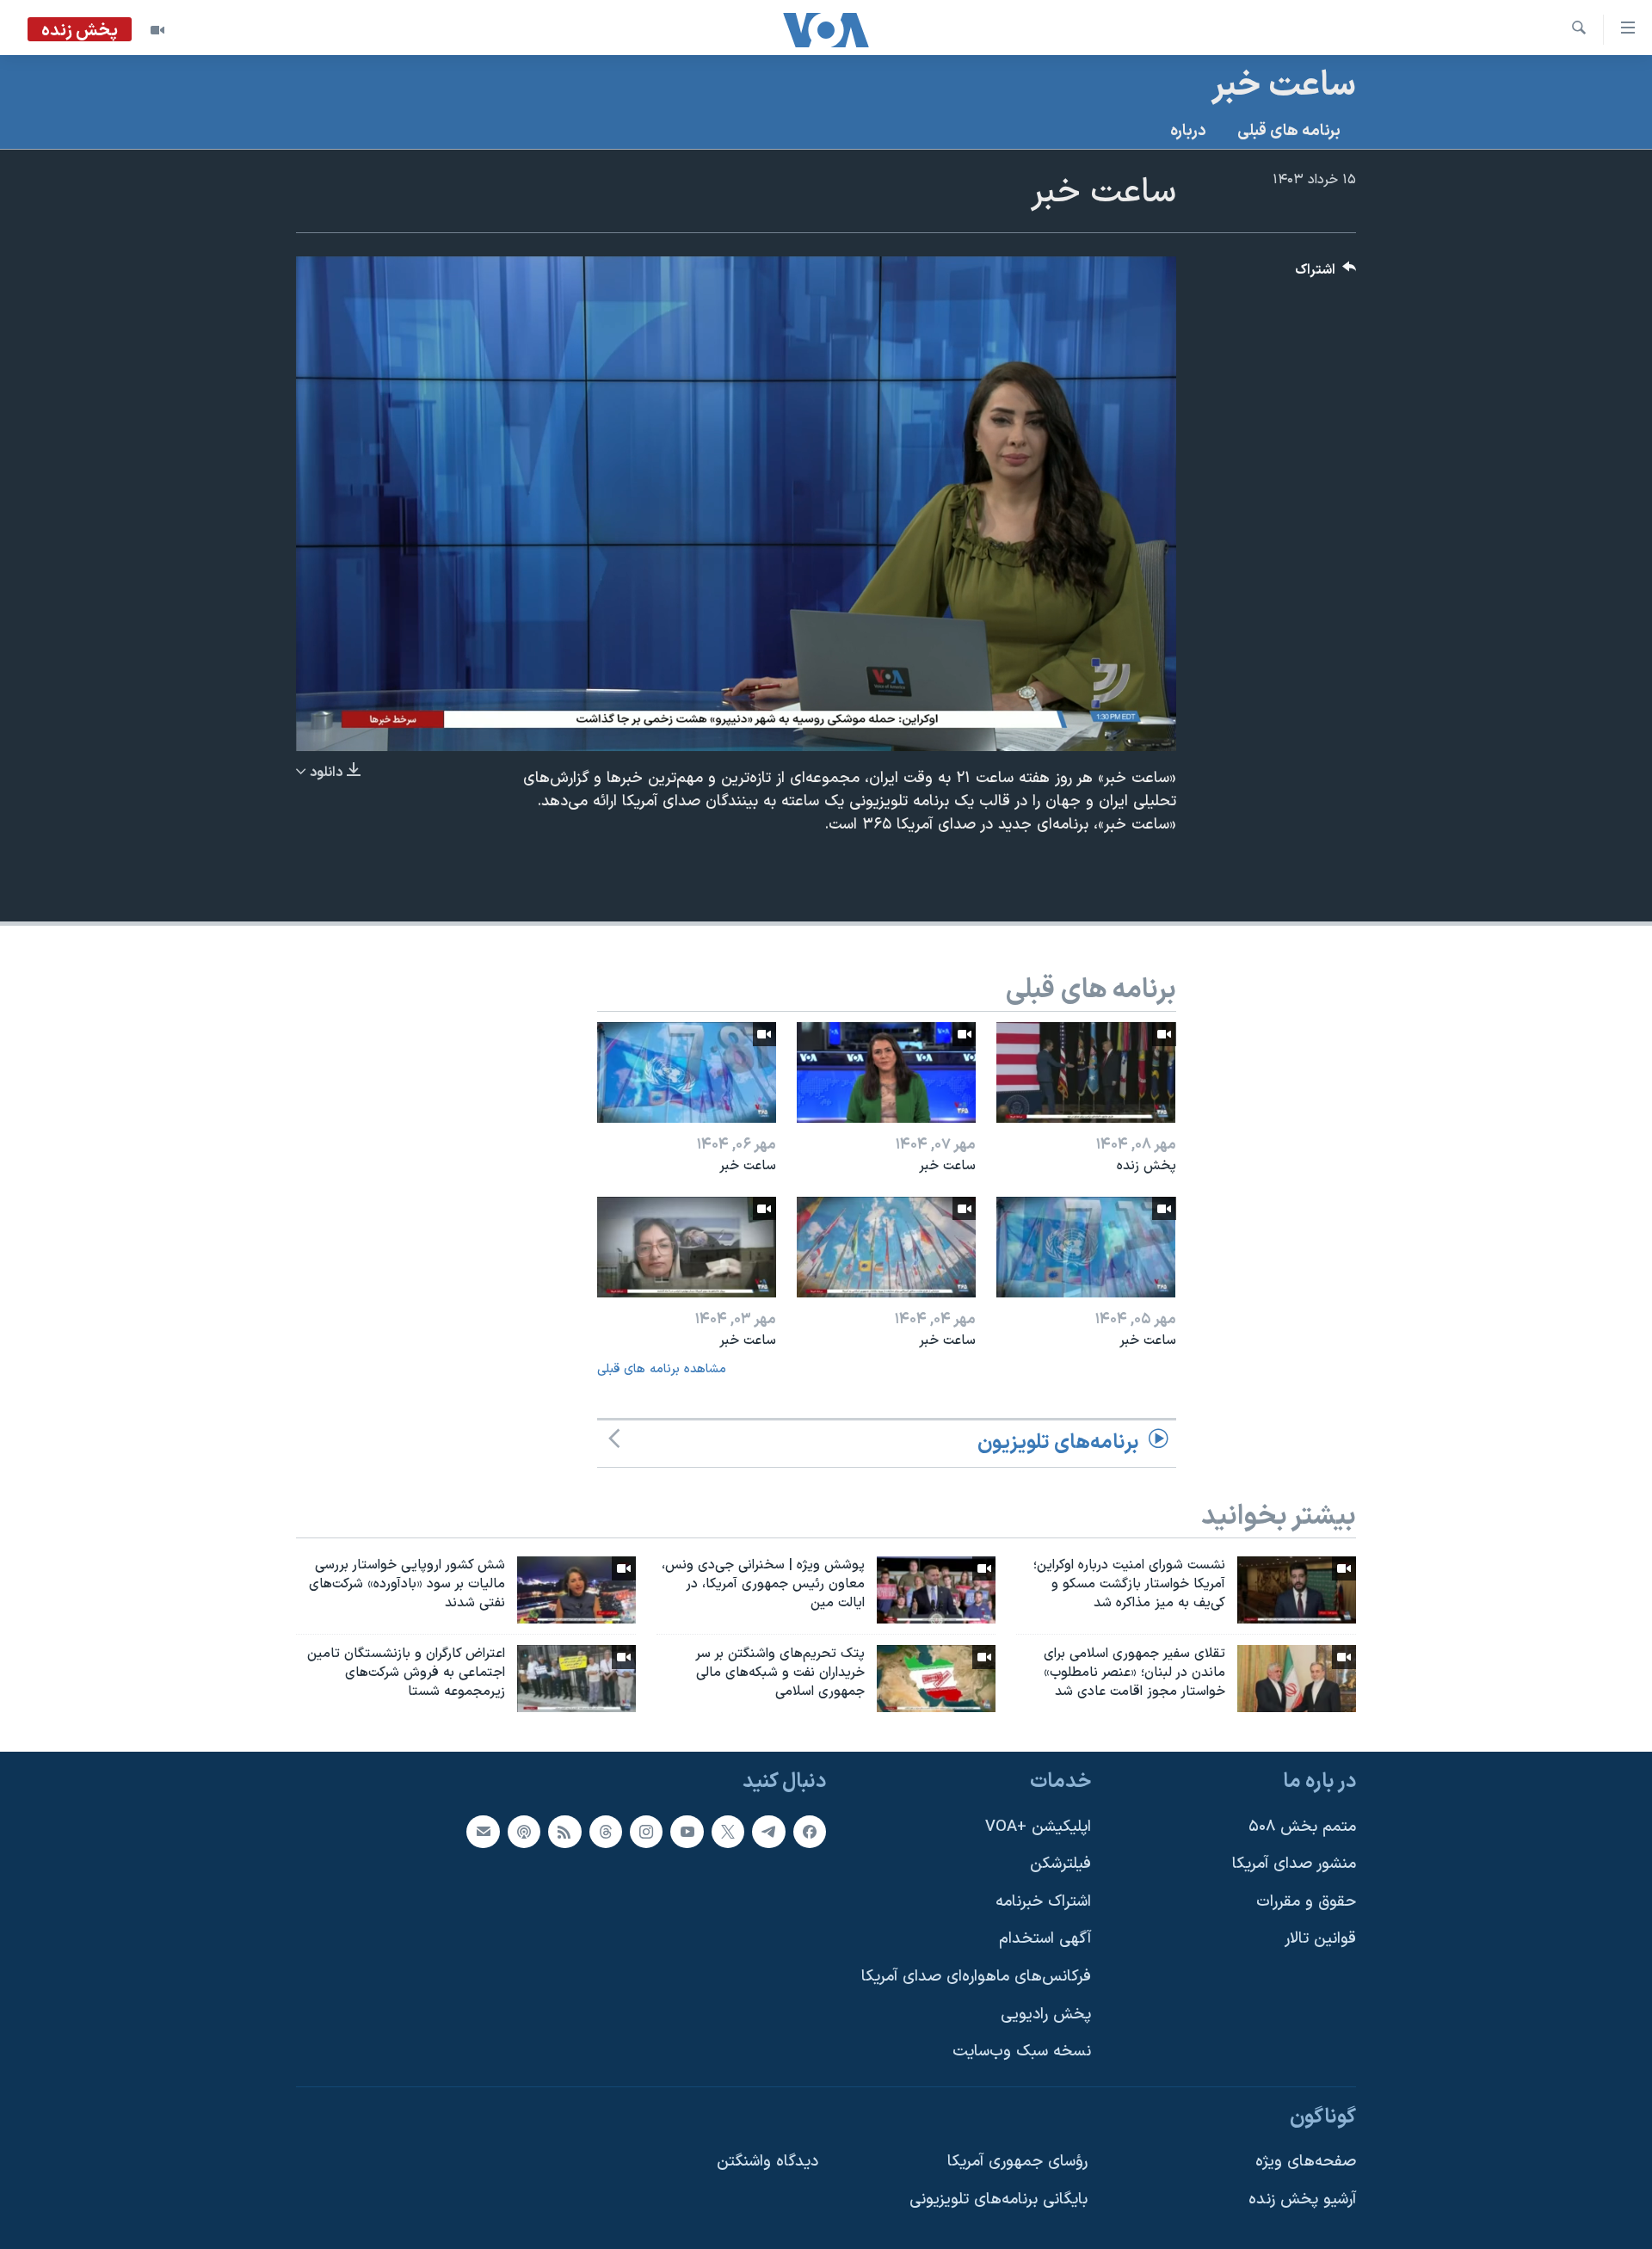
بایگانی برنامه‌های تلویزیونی (999, 2200)
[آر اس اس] (564, 1831)
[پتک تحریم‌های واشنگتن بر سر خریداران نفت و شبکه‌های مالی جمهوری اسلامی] (936, 1679)
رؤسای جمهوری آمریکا (1017, 2162)
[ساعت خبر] (886, 1072)
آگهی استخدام (1045, 1939)
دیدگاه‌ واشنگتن (767, 2162)
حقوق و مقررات (1306, 1901)
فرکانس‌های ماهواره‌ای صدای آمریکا (976, 1977)
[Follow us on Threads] (606, 1831)
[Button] (1326, 274)
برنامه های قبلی (1289, 131)
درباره (1188, 131)
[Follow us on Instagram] (646, 1831)
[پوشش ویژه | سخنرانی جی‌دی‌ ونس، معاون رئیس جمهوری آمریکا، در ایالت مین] (936, 1590)
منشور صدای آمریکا (1294, 1864)
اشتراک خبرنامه (1043, 1901)
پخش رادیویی (1046, 2014)
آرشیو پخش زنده (1302, 2200)
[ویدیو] (157, 30)
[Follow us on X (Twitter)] (728, 1831)
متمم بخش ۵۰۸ (1302, 1826)
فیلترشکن (1060, 1864)
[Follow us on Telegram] (768, 1831)
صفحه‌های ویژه (1306, 2162)
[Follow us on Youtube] (687, 1831)
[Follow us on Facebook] (810, 1831)
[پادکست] (524, 1831)
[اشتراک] (483, 1831)
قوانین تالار (1320, 1939)
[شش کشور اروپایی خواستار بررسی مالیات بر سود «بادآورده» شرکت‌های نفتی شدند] (576, 1590)
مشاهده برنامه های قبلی (662, 1369)
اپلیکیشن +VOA (1038, 1826)
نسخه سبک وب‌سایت (1022, 2052)
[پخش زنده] (1086, 1072)
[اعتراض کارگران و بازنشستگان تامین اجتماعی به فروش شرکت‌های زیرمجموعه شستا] (576, 1679)
